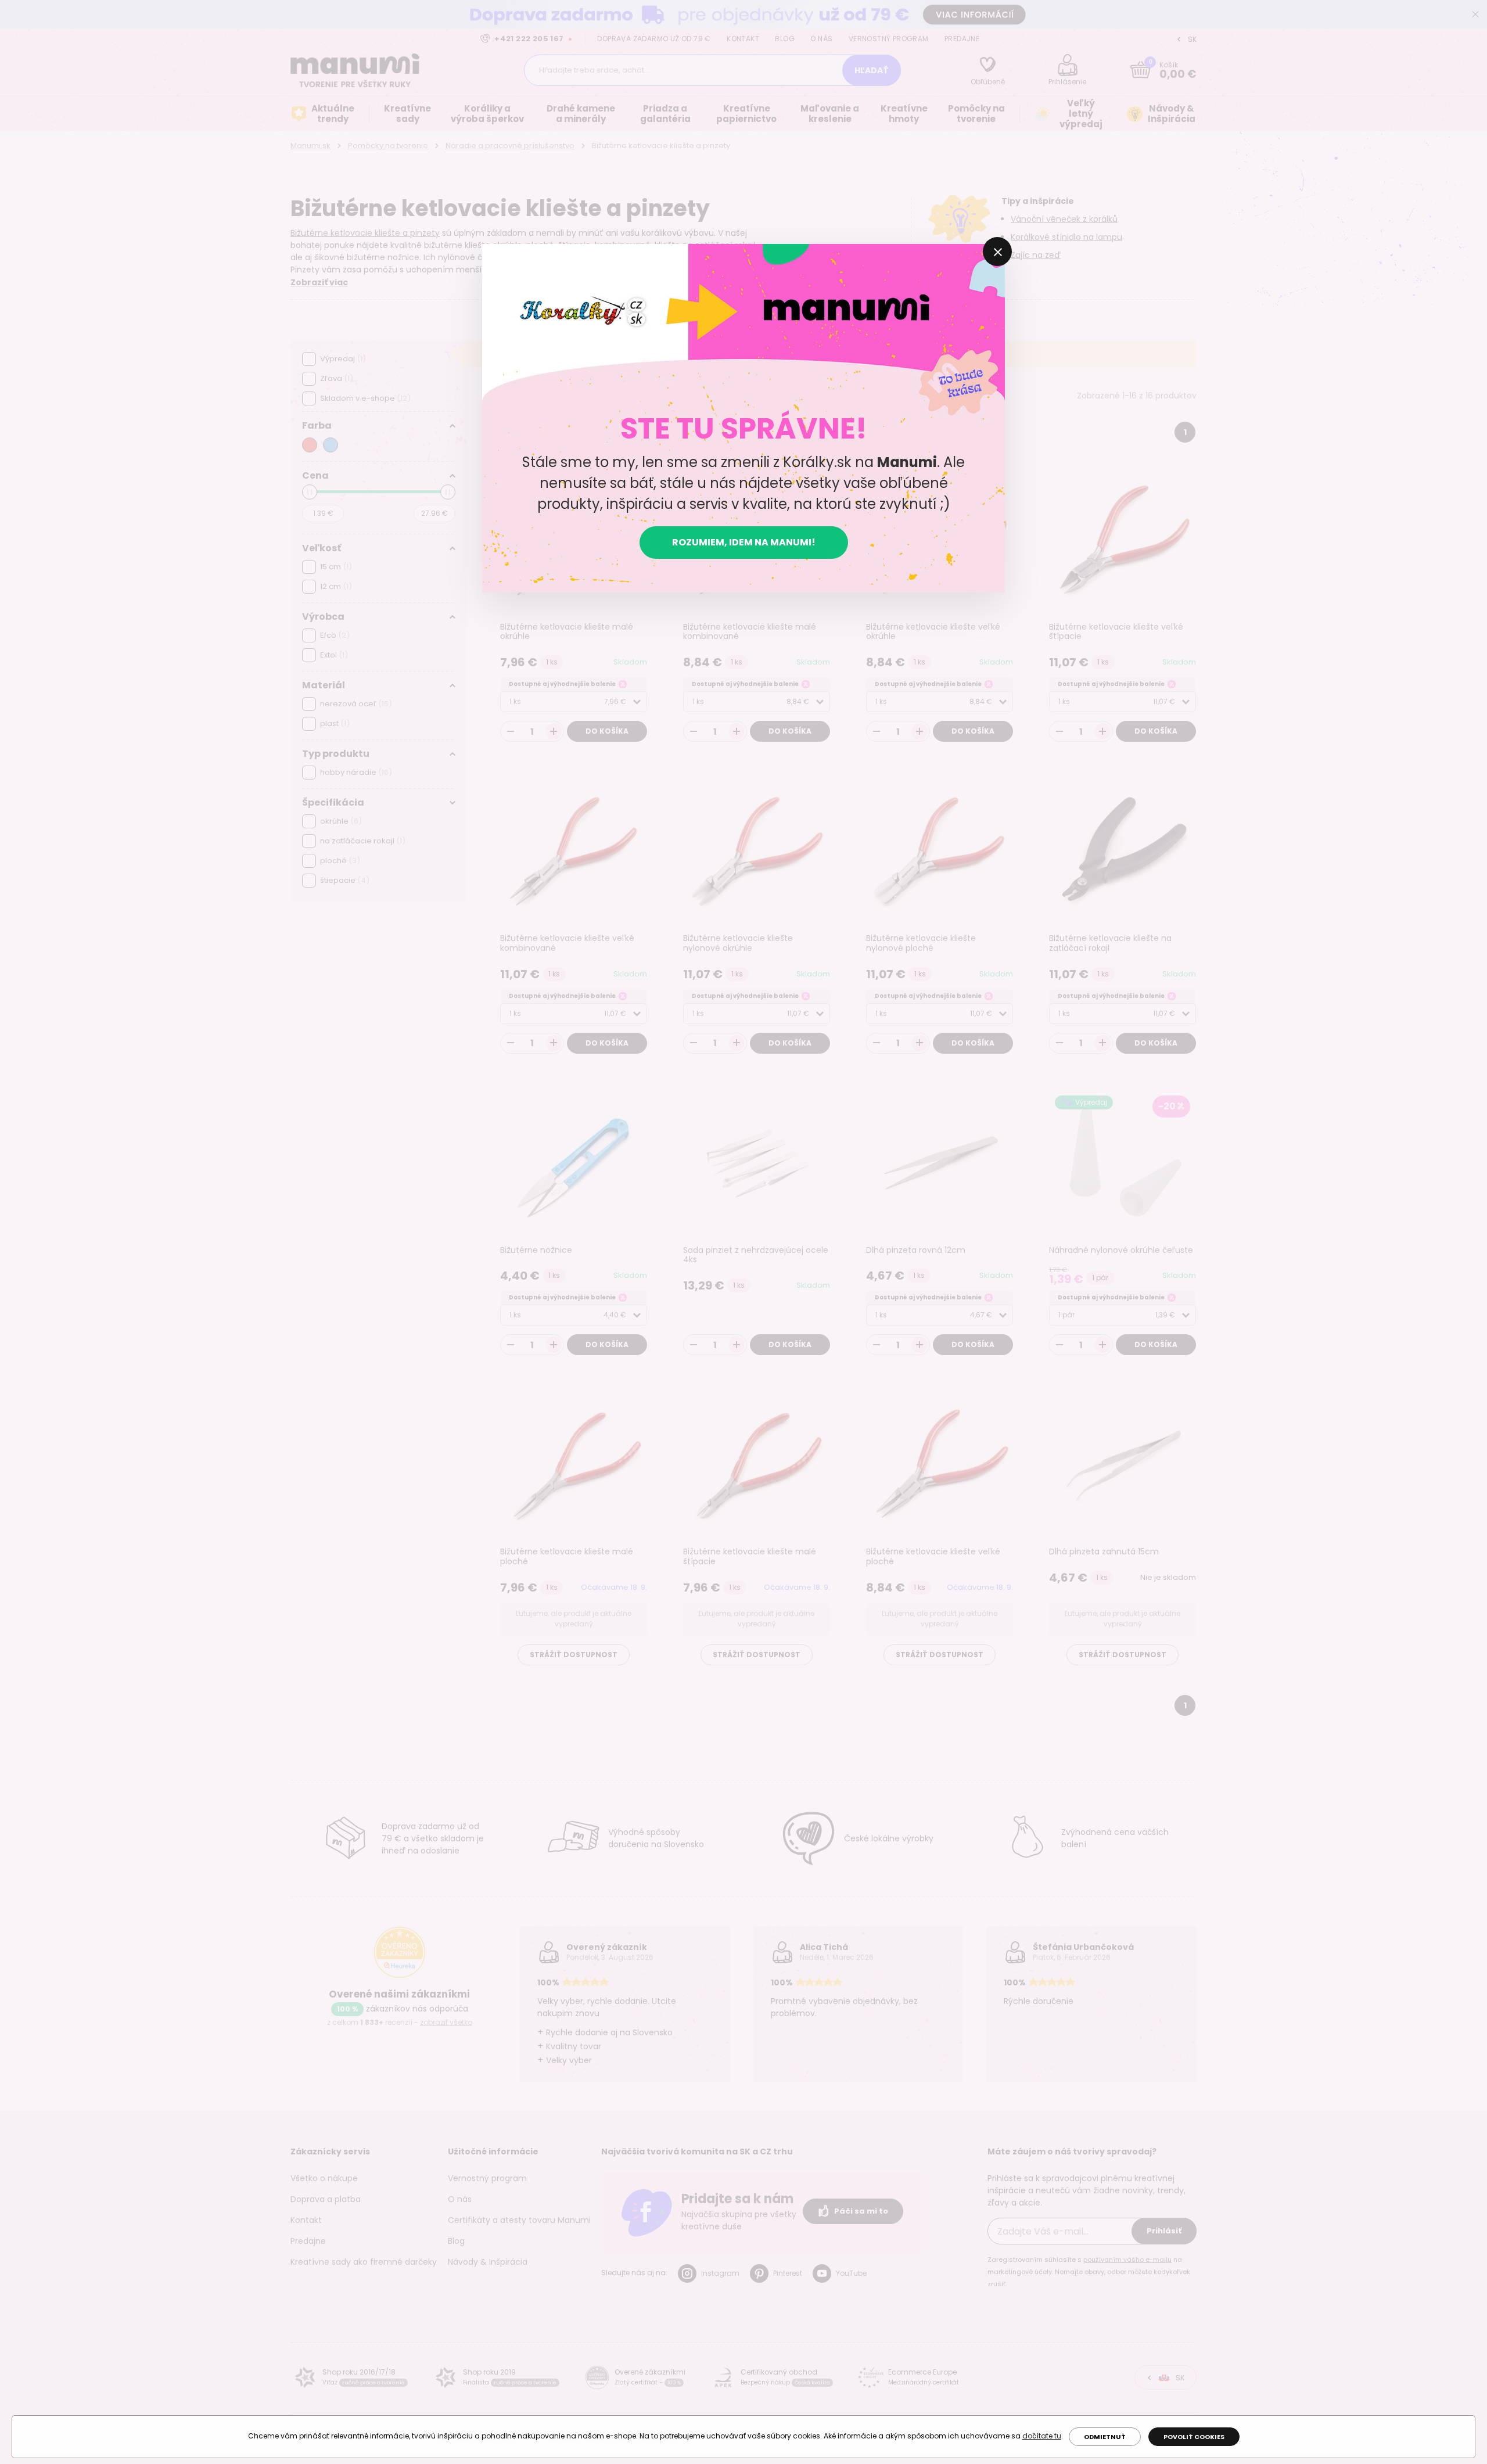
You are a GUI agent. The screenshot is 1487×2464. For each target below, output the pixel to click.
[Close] (997, 252)
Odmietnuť (1105, 2437)
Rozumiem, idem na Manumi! (744, 542)
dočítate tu (1042, 2436)
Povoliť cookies (1194, 2437)
